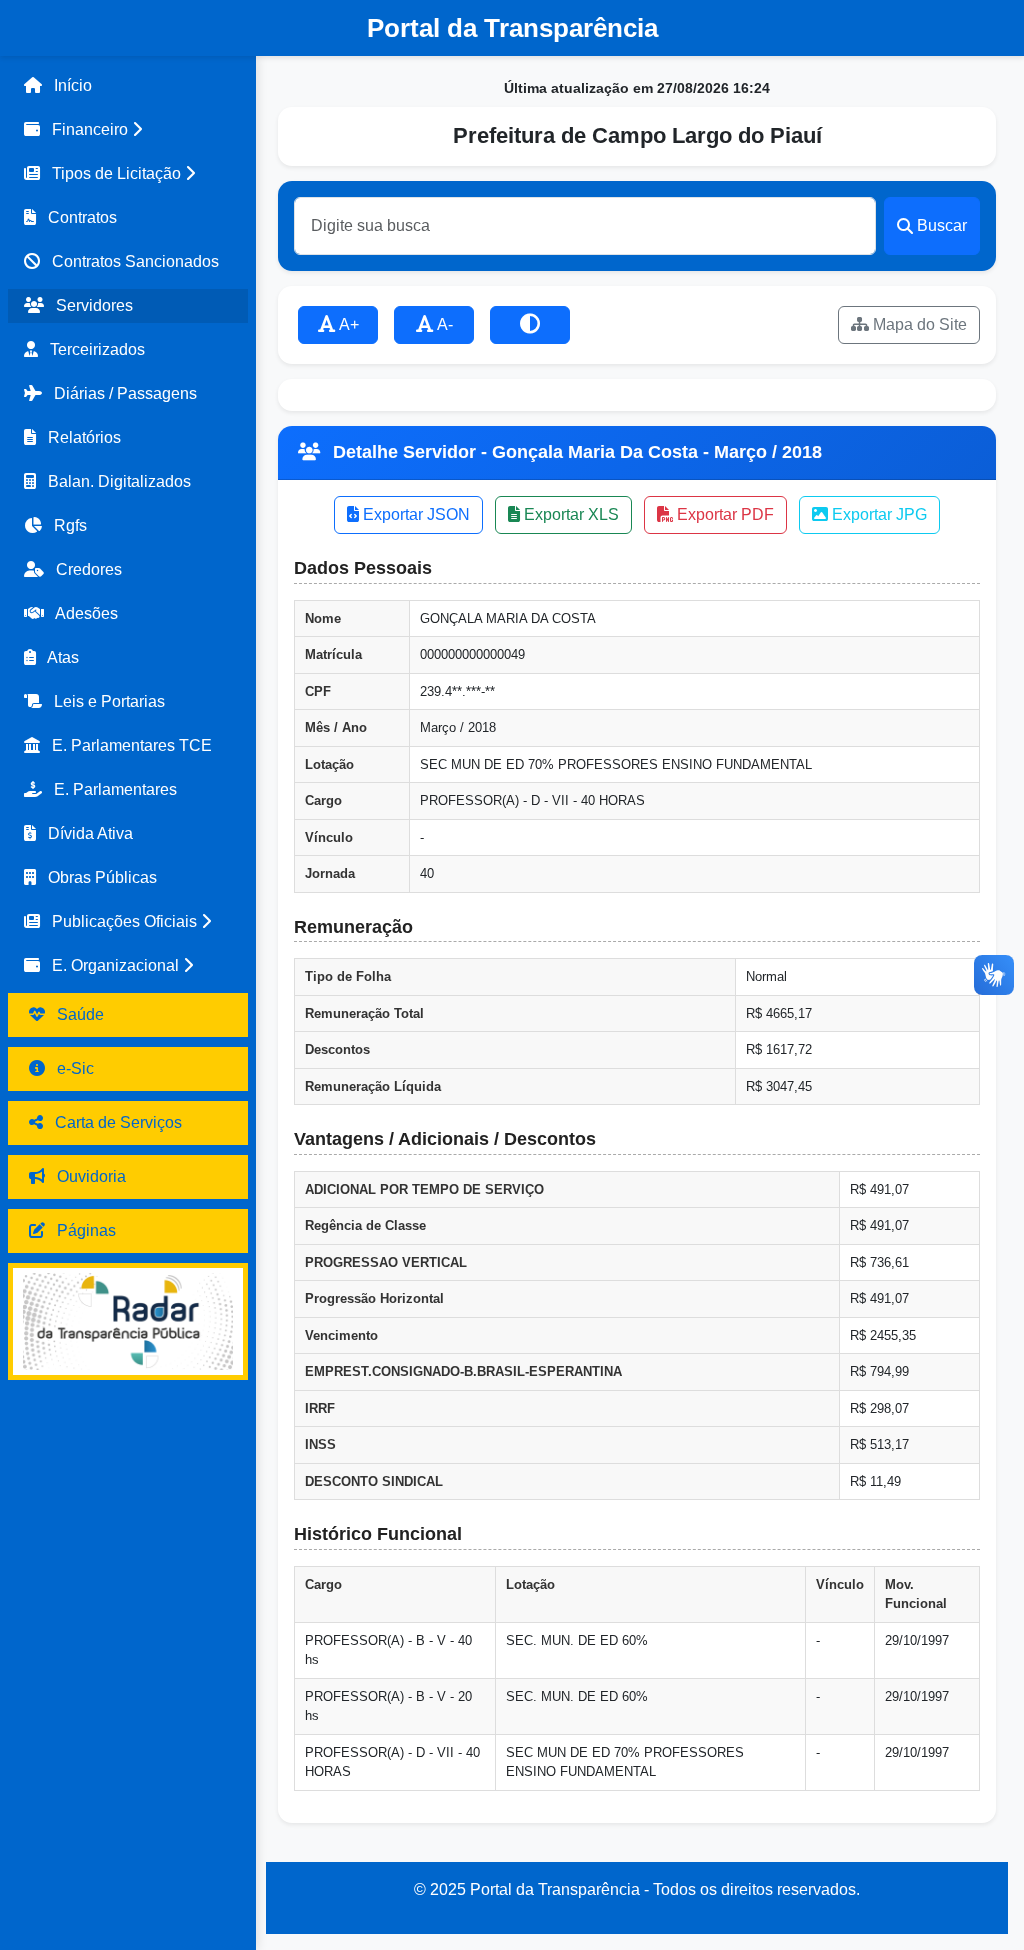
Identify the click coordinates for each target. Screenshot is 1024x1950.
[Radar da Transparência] (128, 1321)
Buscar (942, 225)
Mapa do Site (918, 324)
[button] (128, 130)
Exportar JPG (877, 514)
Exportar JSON (414, 514)
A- (443, 324)
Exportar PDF (723, 514)
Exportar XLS (569, 514)
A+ (347, 324)
